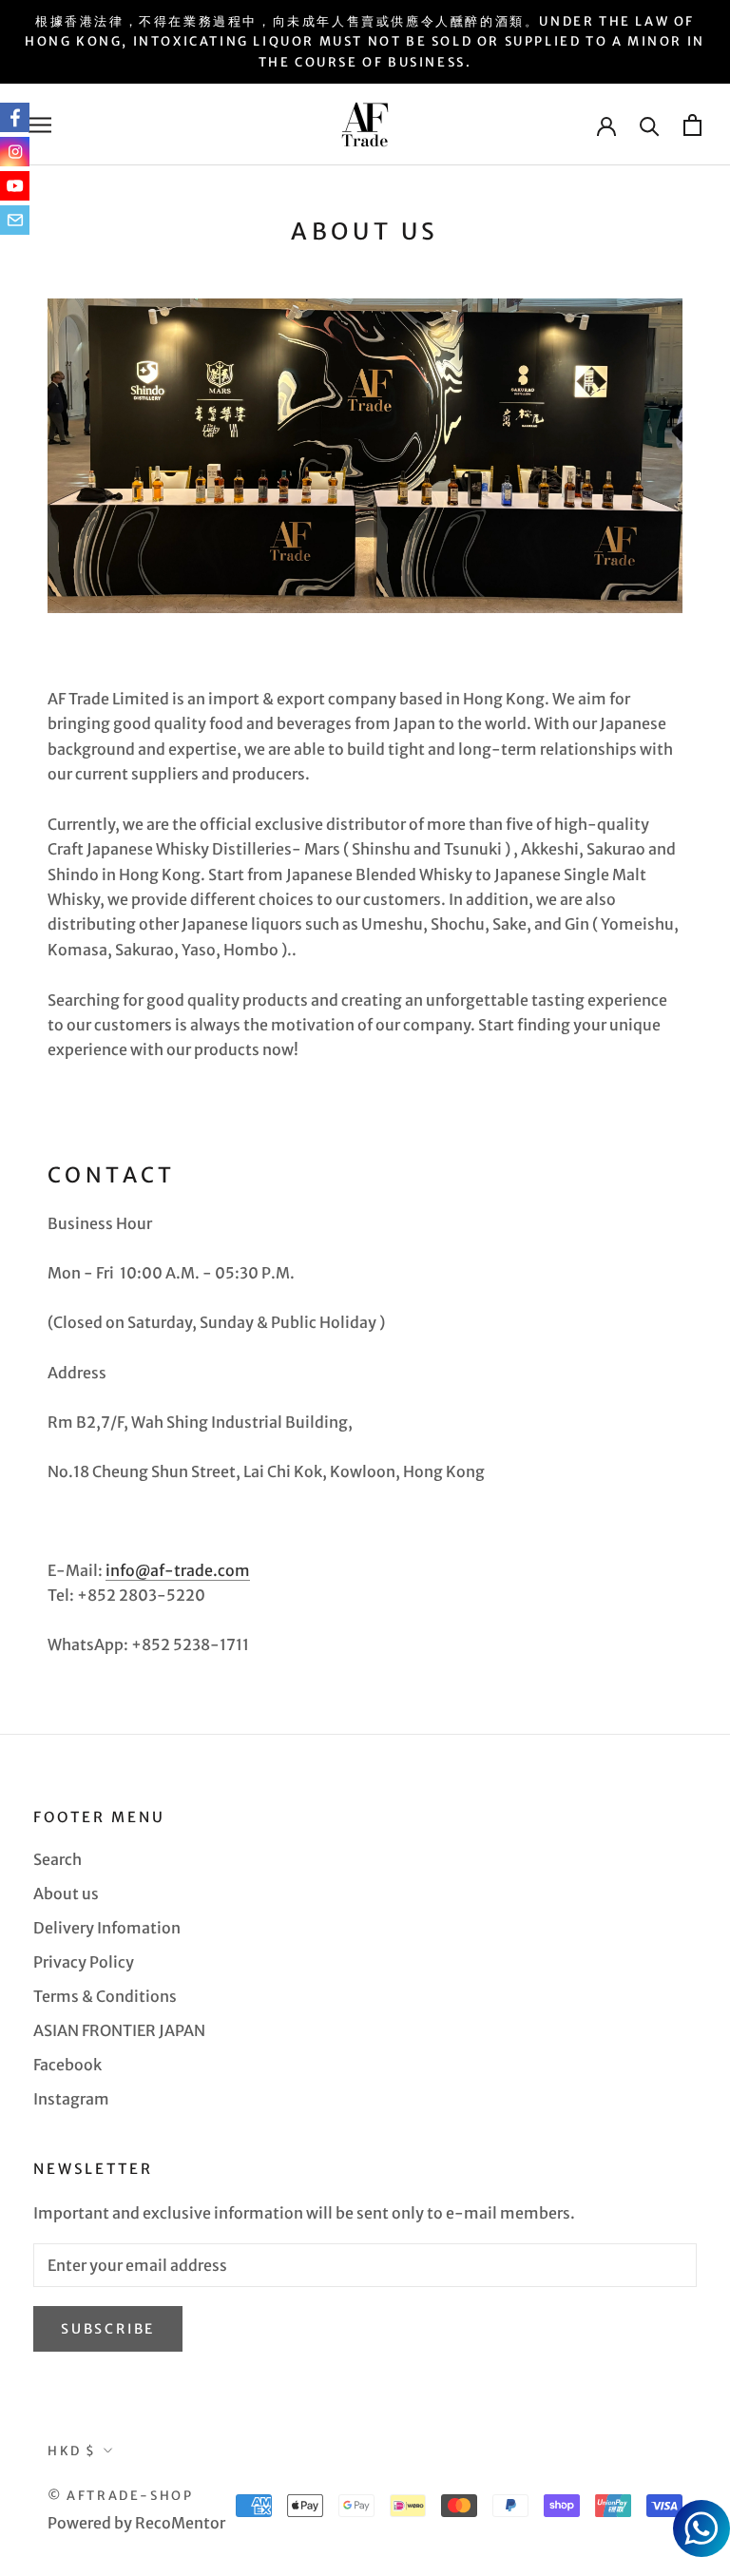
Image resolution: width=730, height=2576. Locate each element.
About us (66, 1894)
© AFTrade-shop (120, 2496)
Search (58, 1859)
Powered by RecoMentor (136, 2523)
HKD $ (72, 2451)
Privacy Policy (84, 1962)
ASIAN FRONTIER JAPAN (119, 2030)
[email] (15, 220)
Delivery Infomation (107, 1928)
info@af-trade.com (178, 1570)
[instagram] (15, 152)
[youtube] (15, 186)
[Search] (650, 125)
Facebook (67, 2065)
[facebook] (15, 117)
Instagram (71, 2099)
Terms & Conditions (105, 1996)
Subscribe (108, 2329)
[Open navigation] (40, 125)
